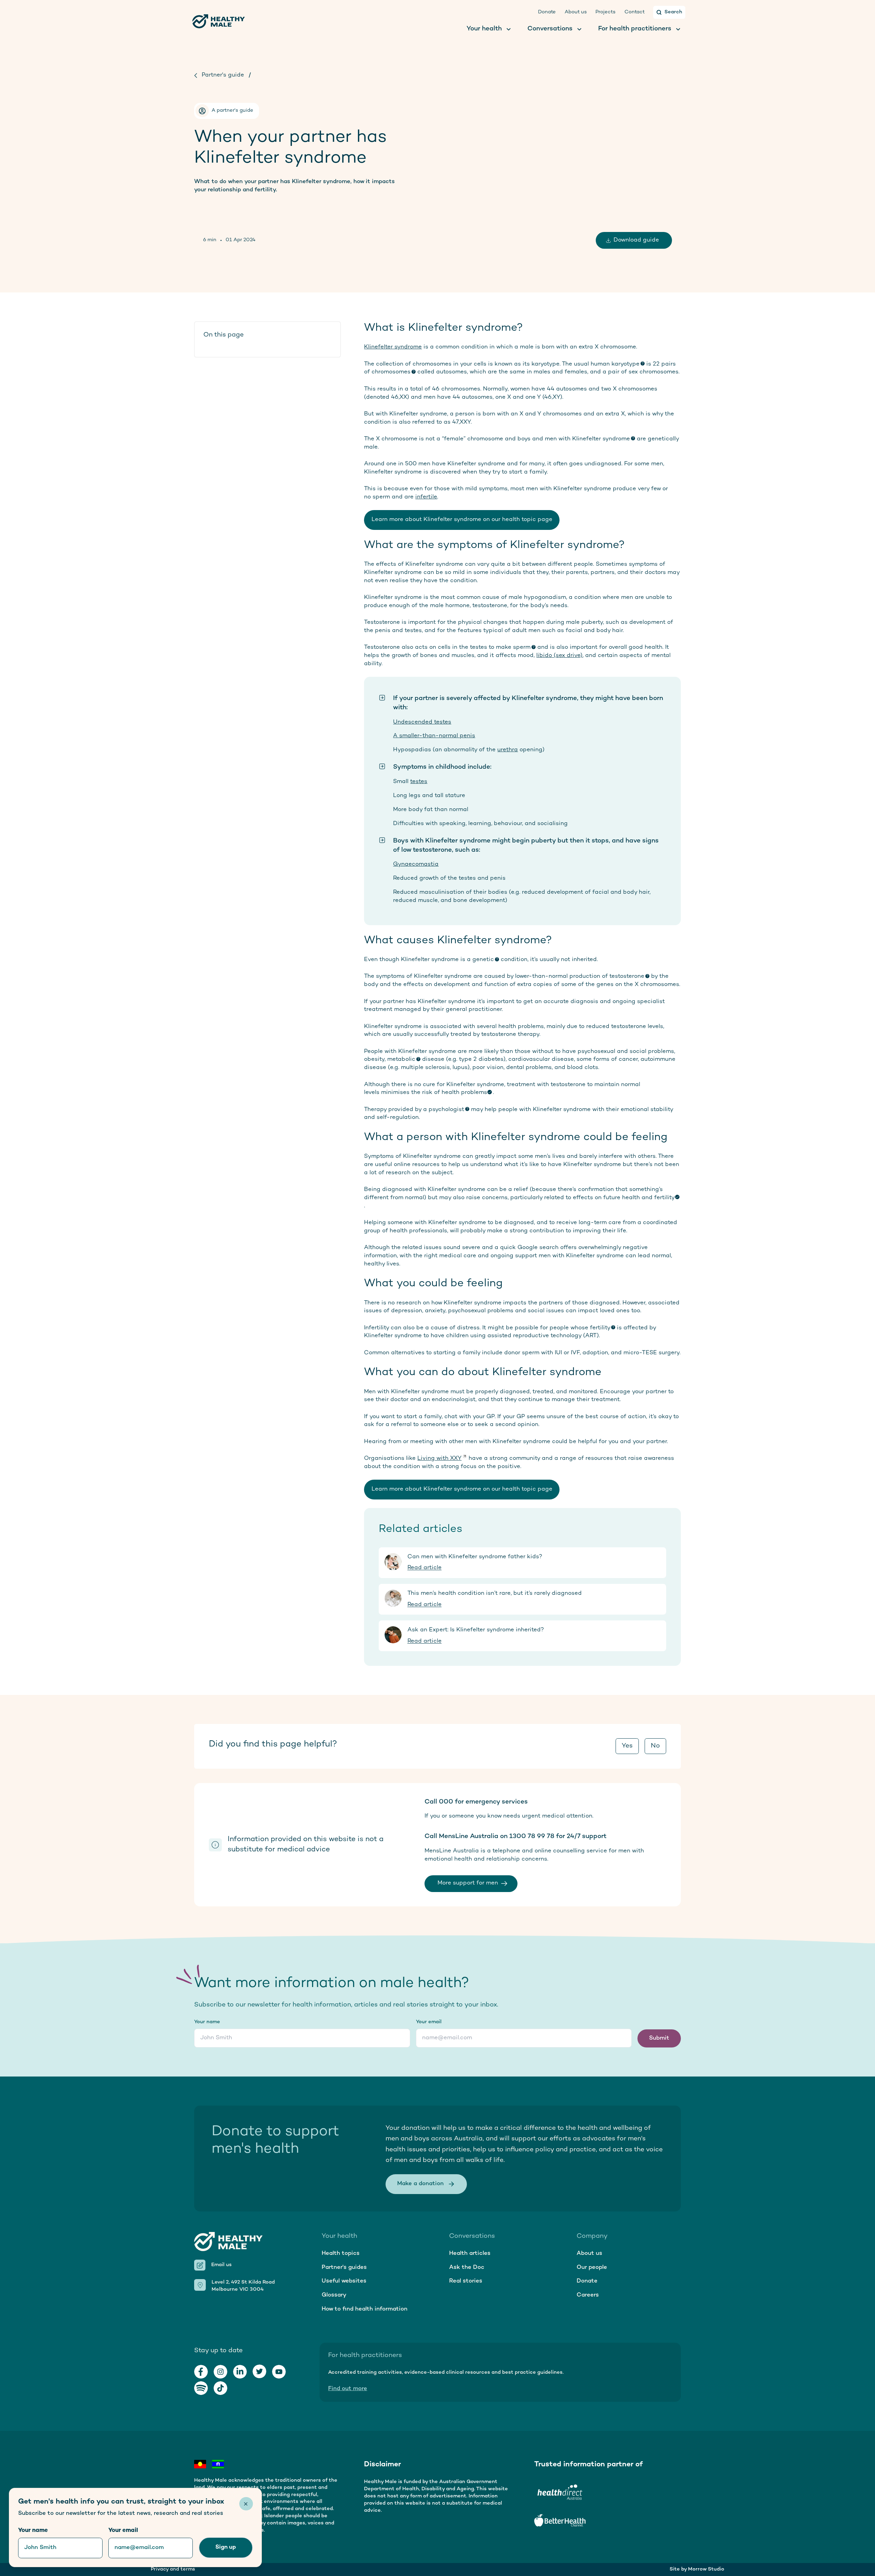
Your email (429, 2022)
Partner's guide (223, 75)
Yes (627, 1746)
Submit (659, 2038)
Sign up (226, 2547)
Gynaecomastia (416, 864)
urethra (508, 750)
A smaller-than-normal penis (434, 736)
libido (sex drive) (559, 656)
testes (419, 782)
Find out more (348, 2389)
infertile (426, 497)
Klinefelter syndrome (393, 347)
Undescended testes (422, 722)
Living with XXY (439, 1458)
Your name (207, 2022)
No (655, 1746)
